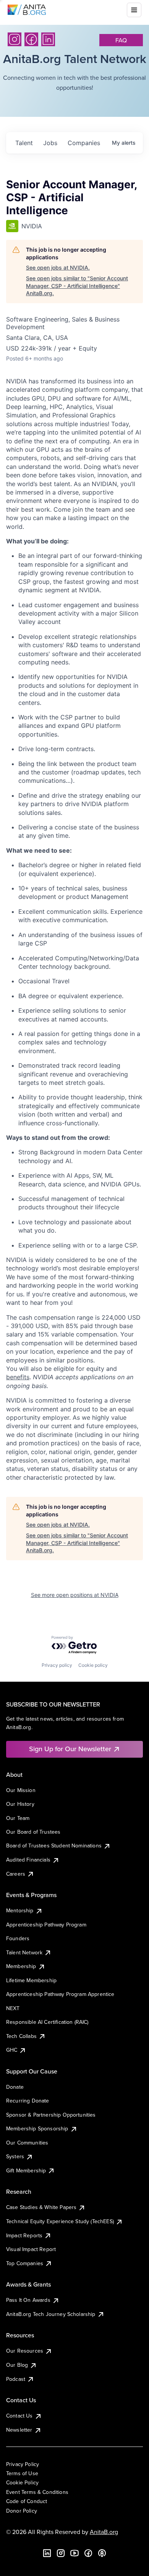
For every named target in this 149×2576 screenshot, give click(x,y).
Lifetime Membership (31, 1980)
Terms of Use (22, 2473)
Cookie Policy (22, 2482)
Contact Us (19, 2416)
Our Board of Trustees (33, 1832)
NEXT (13, 2008)
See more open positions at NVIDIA (75, 1595)
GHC (12, 2050)
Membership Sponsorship (37, 2128)
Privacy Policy (23, 2464)
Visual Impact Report (31, 2249)
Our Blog (17, 2365)
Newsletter (19, 2430)
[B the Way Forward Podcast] (102, 2553)
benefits (18, 1377)
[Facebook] (31, 39)
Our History (20, 1804)
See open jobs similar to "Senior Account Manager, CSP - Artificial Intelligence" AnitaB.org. (77, 286)
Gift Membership (26, 2170)
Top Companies (25, 2263)
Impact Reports (24, 2235)
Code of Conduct (27, 2501)
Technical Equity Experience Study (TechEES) (60, 2221)
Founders (18, 1938)
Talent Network (24, 1952)
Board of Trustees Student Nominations (54, 1846)
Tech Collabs (21, 2036)
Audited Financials (28, 1860)
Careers (16, 1874)
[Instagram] (15, 39)
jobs (50, 143)
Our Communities (27, 2143)
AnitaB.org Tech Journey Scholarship (51, 2314)
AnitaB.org (104, 2532)
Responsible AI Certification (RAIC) (47, 2022)
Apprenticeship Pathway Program (46, 1925)
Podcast (16, 2379)
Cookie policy (93, 1665)
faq (121, 40)
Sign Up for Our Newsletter (70, 1749)
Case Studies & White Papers (41, 2207)
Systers (15, 2156)
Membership (21, 1966)
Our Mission (21, 1790)
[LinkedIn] (48, 39)
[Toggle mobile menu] (134, 10)
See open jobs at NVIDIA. (58, 267)
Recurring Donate (28, 2101)
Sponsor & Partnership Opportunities (51, 2115)
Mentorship (20, 1910)
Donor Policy (22, 2511)
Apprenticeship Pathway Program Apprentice (60, 1994)
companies (84, 143)
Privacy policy (57, 1665)
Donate (15, 2087)
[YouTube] (74, 2553)
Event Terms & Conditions (37, 2492)
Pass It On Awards (28, 2300)
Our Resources (25, 2351)
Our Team (18, 1818)
